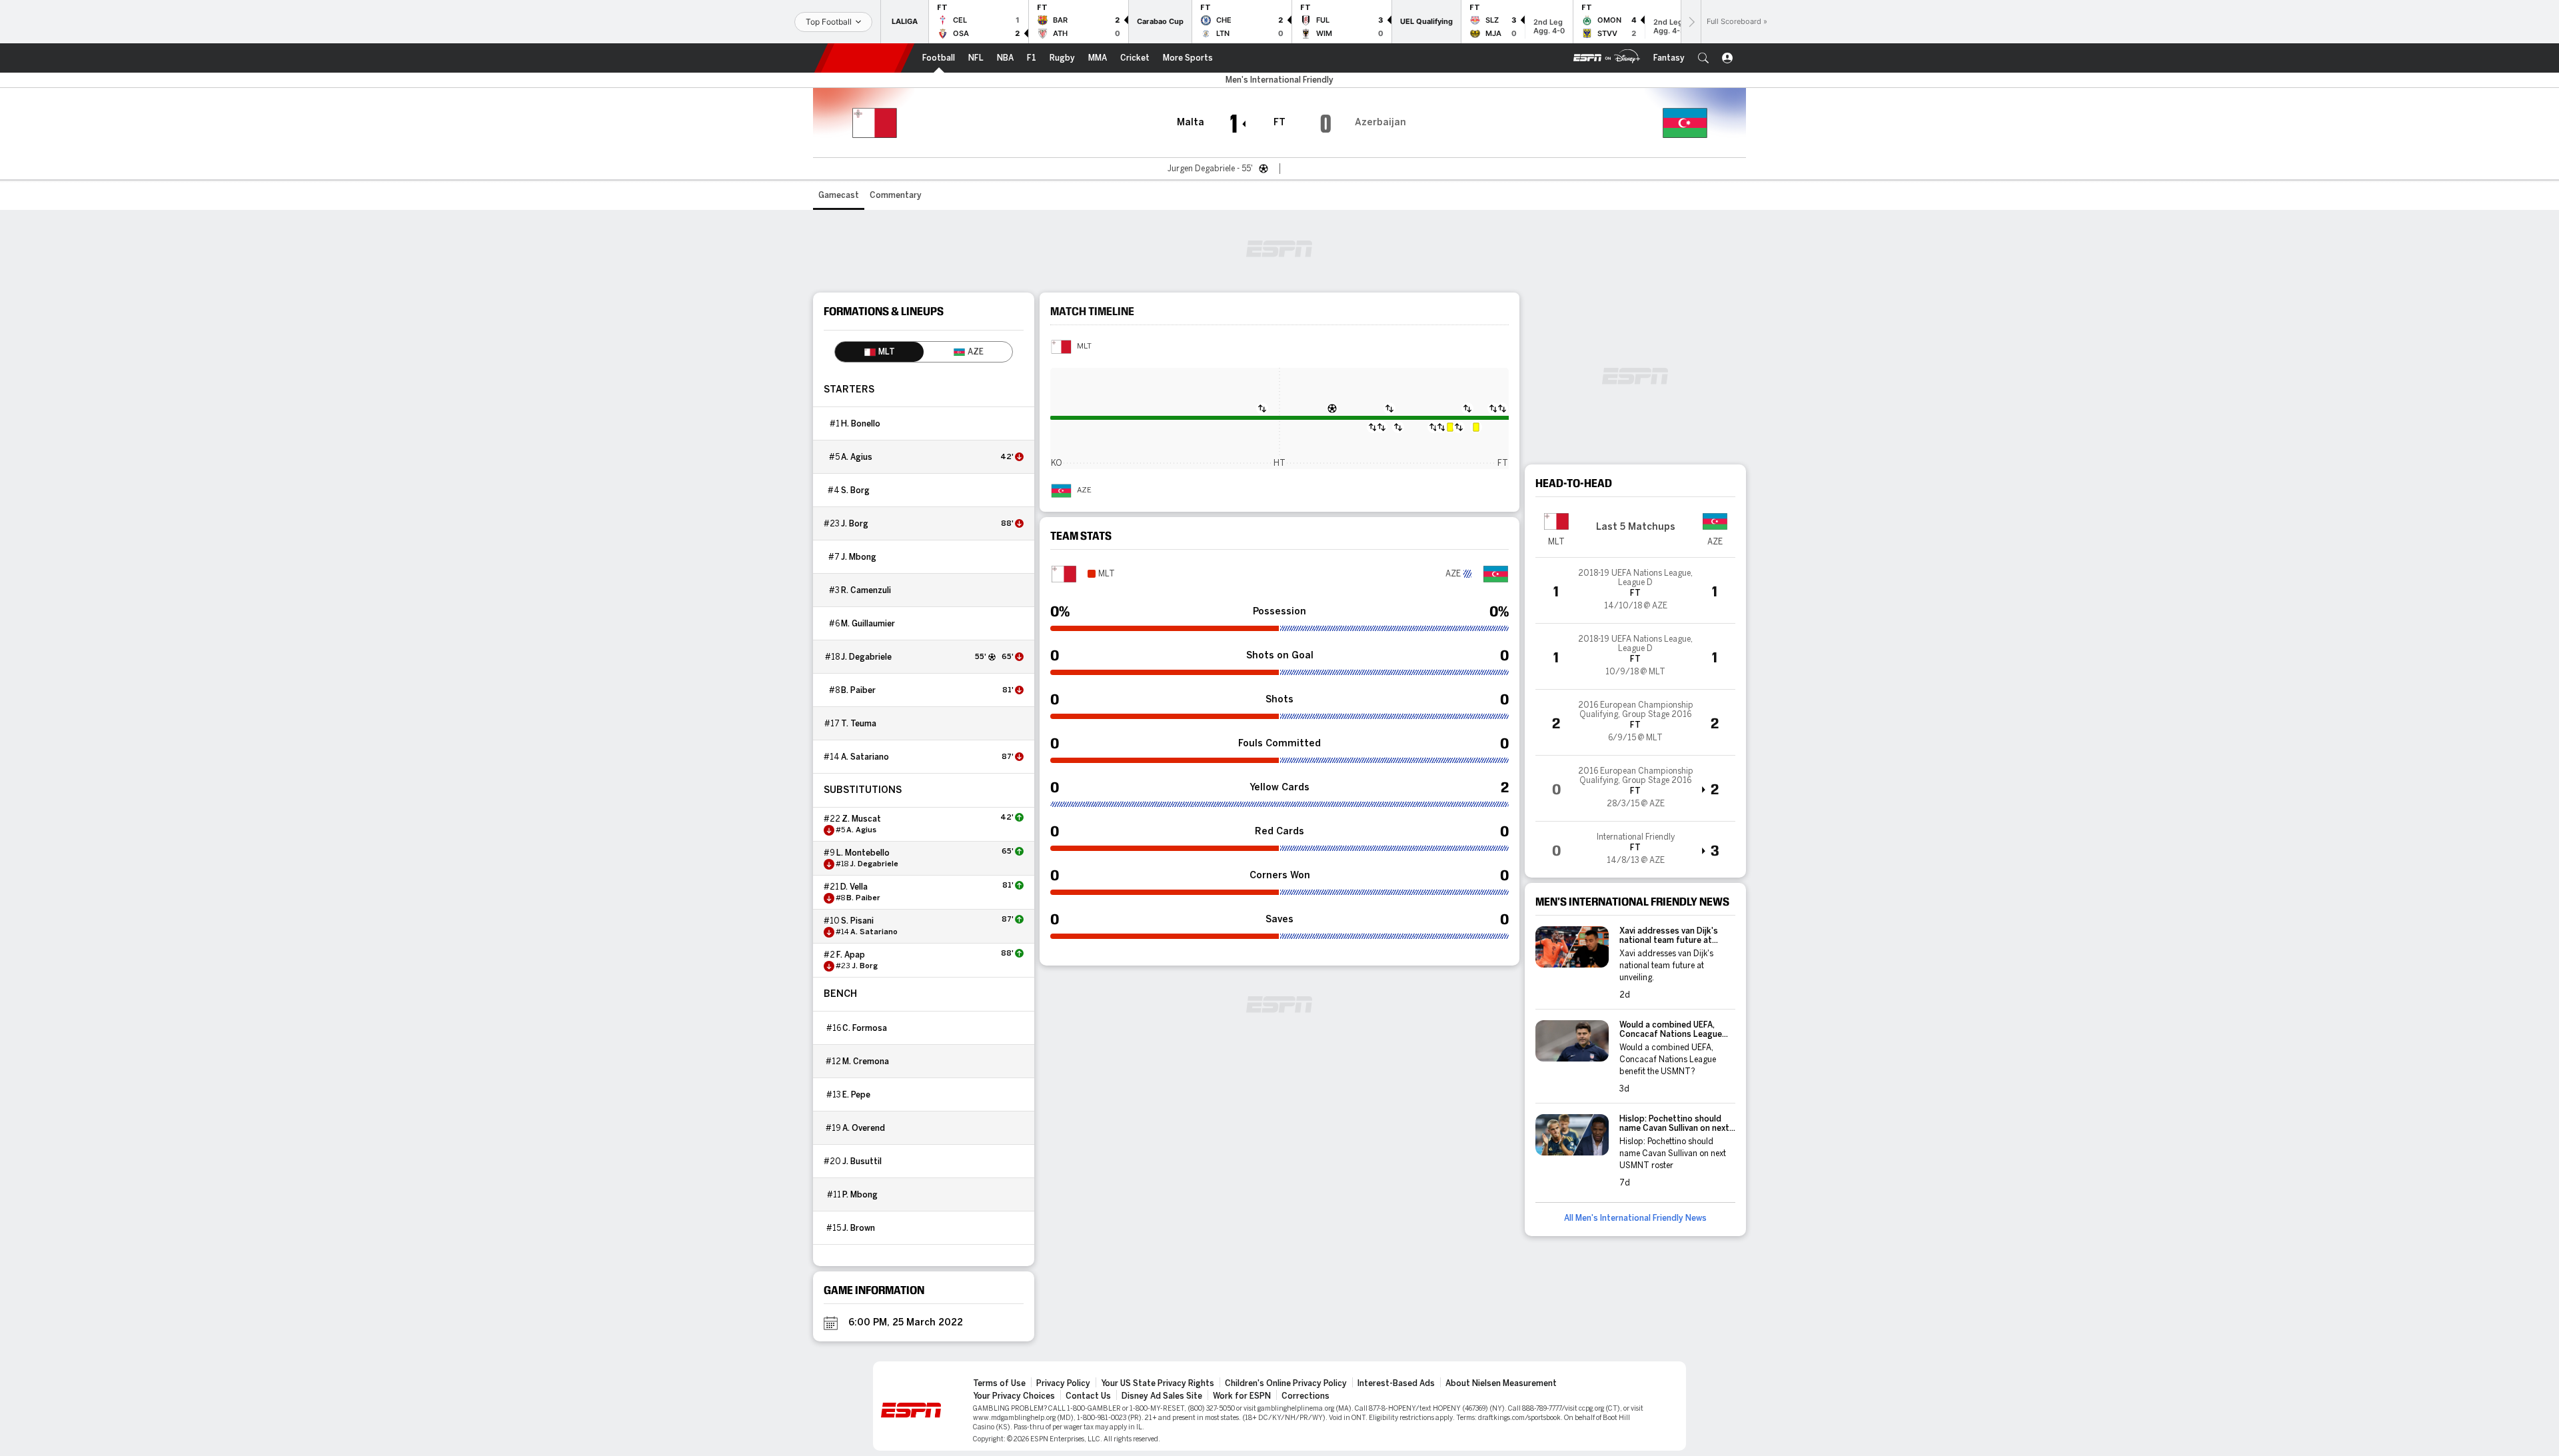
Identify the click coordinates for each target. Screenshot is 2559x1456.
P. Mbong (860, 1195)
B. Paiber (858, 690)
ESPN (864, 58)
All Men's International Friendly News (1635, 1218)
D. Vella (854, 887)
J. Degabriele (866, 657)
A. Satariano (865, 757)
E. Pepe (856, 1095)
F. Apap (851, 955)
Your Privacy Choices (1014, 1396)
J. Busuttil (862, 1161)
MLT (1084, 347)
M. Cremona (866, 1062)
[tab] (879, 352)
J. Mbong (859, 557)
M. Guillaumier (868, 624)
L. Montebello (863, 853)
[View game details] (1635, 590)
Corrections (1305, 1396)
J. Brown (859, 1228)
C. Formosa (865, 1028)
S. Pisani (857, 921)
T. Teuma (859, 724)
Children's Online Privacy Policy (1286, 1383)
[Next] (1691, 22)
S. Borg (855, 490)
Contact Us (1088, 1396)
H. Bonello (861, 424)
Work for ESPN (1242, 1396)
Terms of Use (999, 1383)
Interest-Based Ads (1396, 1383)
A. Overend (864, 1128)
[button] (1703, 58)
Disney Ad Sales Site (1162, 1396)
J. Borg (855, 524)
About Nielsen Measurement (1501, 1383)
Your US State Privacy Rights (1158, 1383)
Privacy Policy (1063, 1383)
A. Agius (857, 457)
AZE (1084, 490)
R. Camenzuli (866, 590)
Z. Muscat (861, 819)
